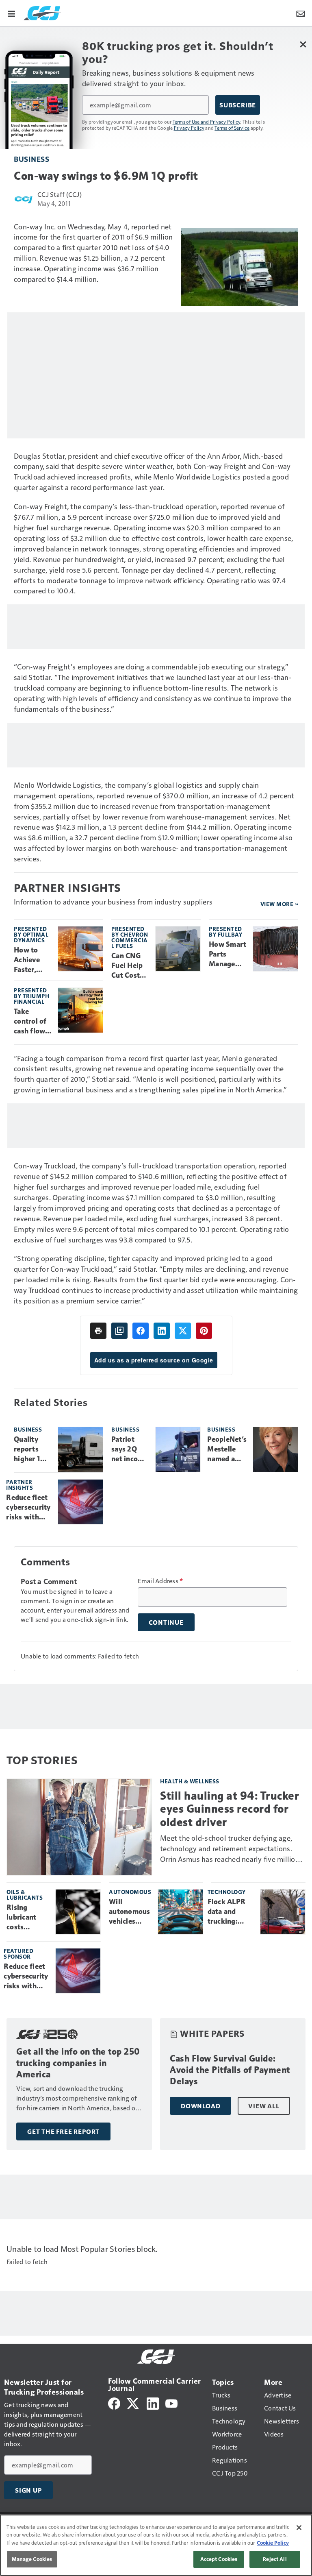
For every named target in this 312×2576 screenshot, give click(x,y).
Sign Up (28, 2490)
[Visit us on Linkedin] (153, 2403)
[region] (156, 2545)
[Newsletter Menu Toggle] (301, 13)
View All (264, 2106)
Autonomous (130, 1892)
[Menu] (11, 13)
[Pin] (204, 1331)
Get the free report (63, 2131)
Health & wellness (190, 1781)
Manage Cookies (32, 2559)
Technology (227, 1892)
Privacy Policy (189, 128)
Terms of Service (232, 128)
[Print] (98, 1331)
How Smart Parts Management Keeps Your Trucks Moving (227, 955)
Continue (166, 1622)
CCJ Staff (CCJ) (60, 194)
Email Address (160, 1581)
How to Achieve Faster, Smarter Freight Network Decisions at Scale (30, 960)
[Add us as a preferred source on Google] (119, 1331)
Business (31, 159)
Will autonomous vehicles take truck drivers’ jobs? (130, 1912)
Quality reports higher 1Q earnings (30, 1449)
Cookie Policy (273, 2543)
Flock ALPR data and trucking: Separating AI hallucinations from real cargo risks (231, 1912)
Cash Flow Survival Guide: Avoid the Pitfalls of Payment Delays (230, 2070)
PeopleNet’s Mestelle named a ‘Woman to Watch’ (227, 1449)
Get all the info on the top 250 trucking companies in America (78, 2063)
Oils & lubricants (25, 1895)
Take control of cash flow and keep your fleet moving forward (30, 1022)
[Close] (299, 2528)
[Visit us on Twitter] (133, 2403)
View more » (279, 904)
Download (200, 2106)
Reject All (275, 2559)
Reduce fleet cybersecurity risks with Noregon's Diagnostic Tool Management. (29, 1508)
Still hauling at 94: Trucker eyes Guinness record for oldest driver (230, 1809)
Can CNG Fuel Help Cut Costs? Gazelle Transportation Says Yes (129, 966)
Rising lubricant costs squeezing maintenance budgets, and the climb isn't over (28, 1918)
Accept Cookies (219, 2559)
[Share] (141, 1331)
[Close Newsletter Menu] (303, 44)
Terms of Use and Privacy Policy (207, 122)
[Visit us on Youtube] (171, 2403)
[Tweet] (183, 1331)
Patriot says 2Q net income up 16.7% (130, 1449)
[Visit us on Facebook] (114, 2403)
